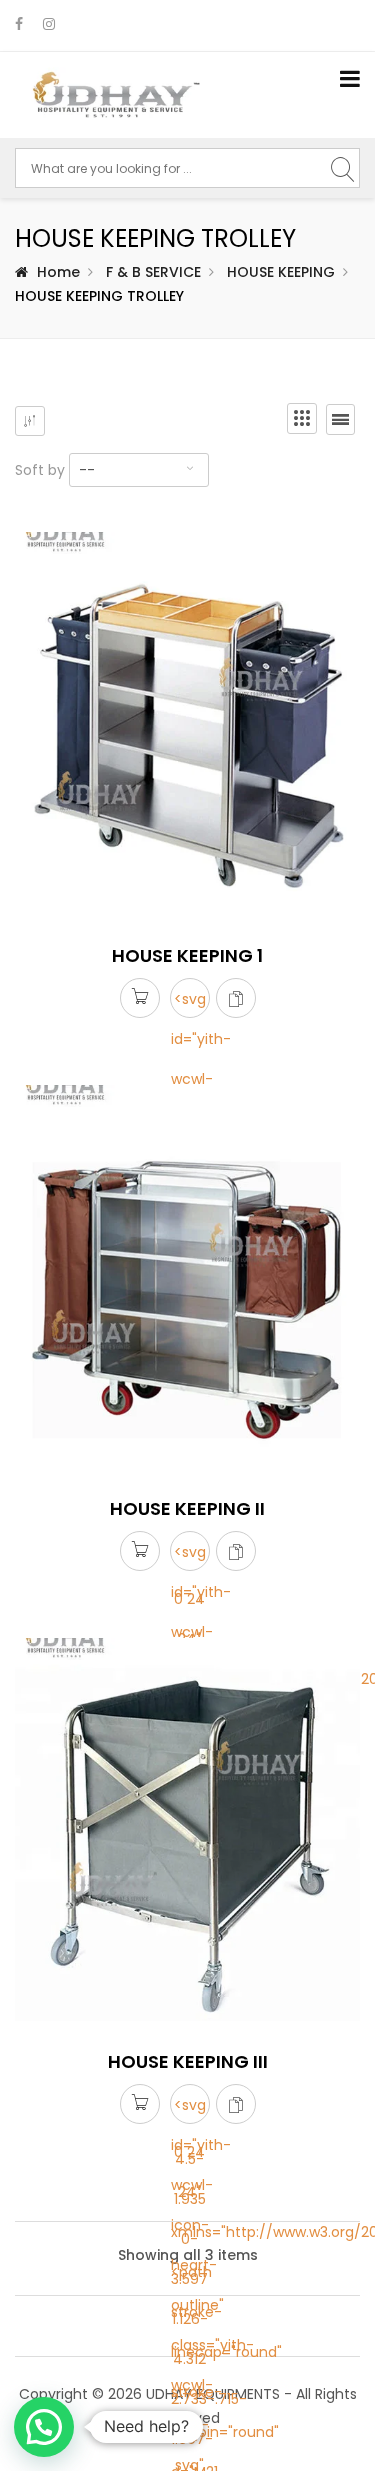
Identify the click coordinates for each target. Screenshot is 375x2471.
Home (58, 272)
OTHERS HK (61, 2344)
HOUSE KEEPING (281, 272)
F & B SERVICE (153, 272)
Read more (140, 1000)
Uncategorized (75, 524)
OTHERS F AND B (78, 2309)
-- (87, 470)
